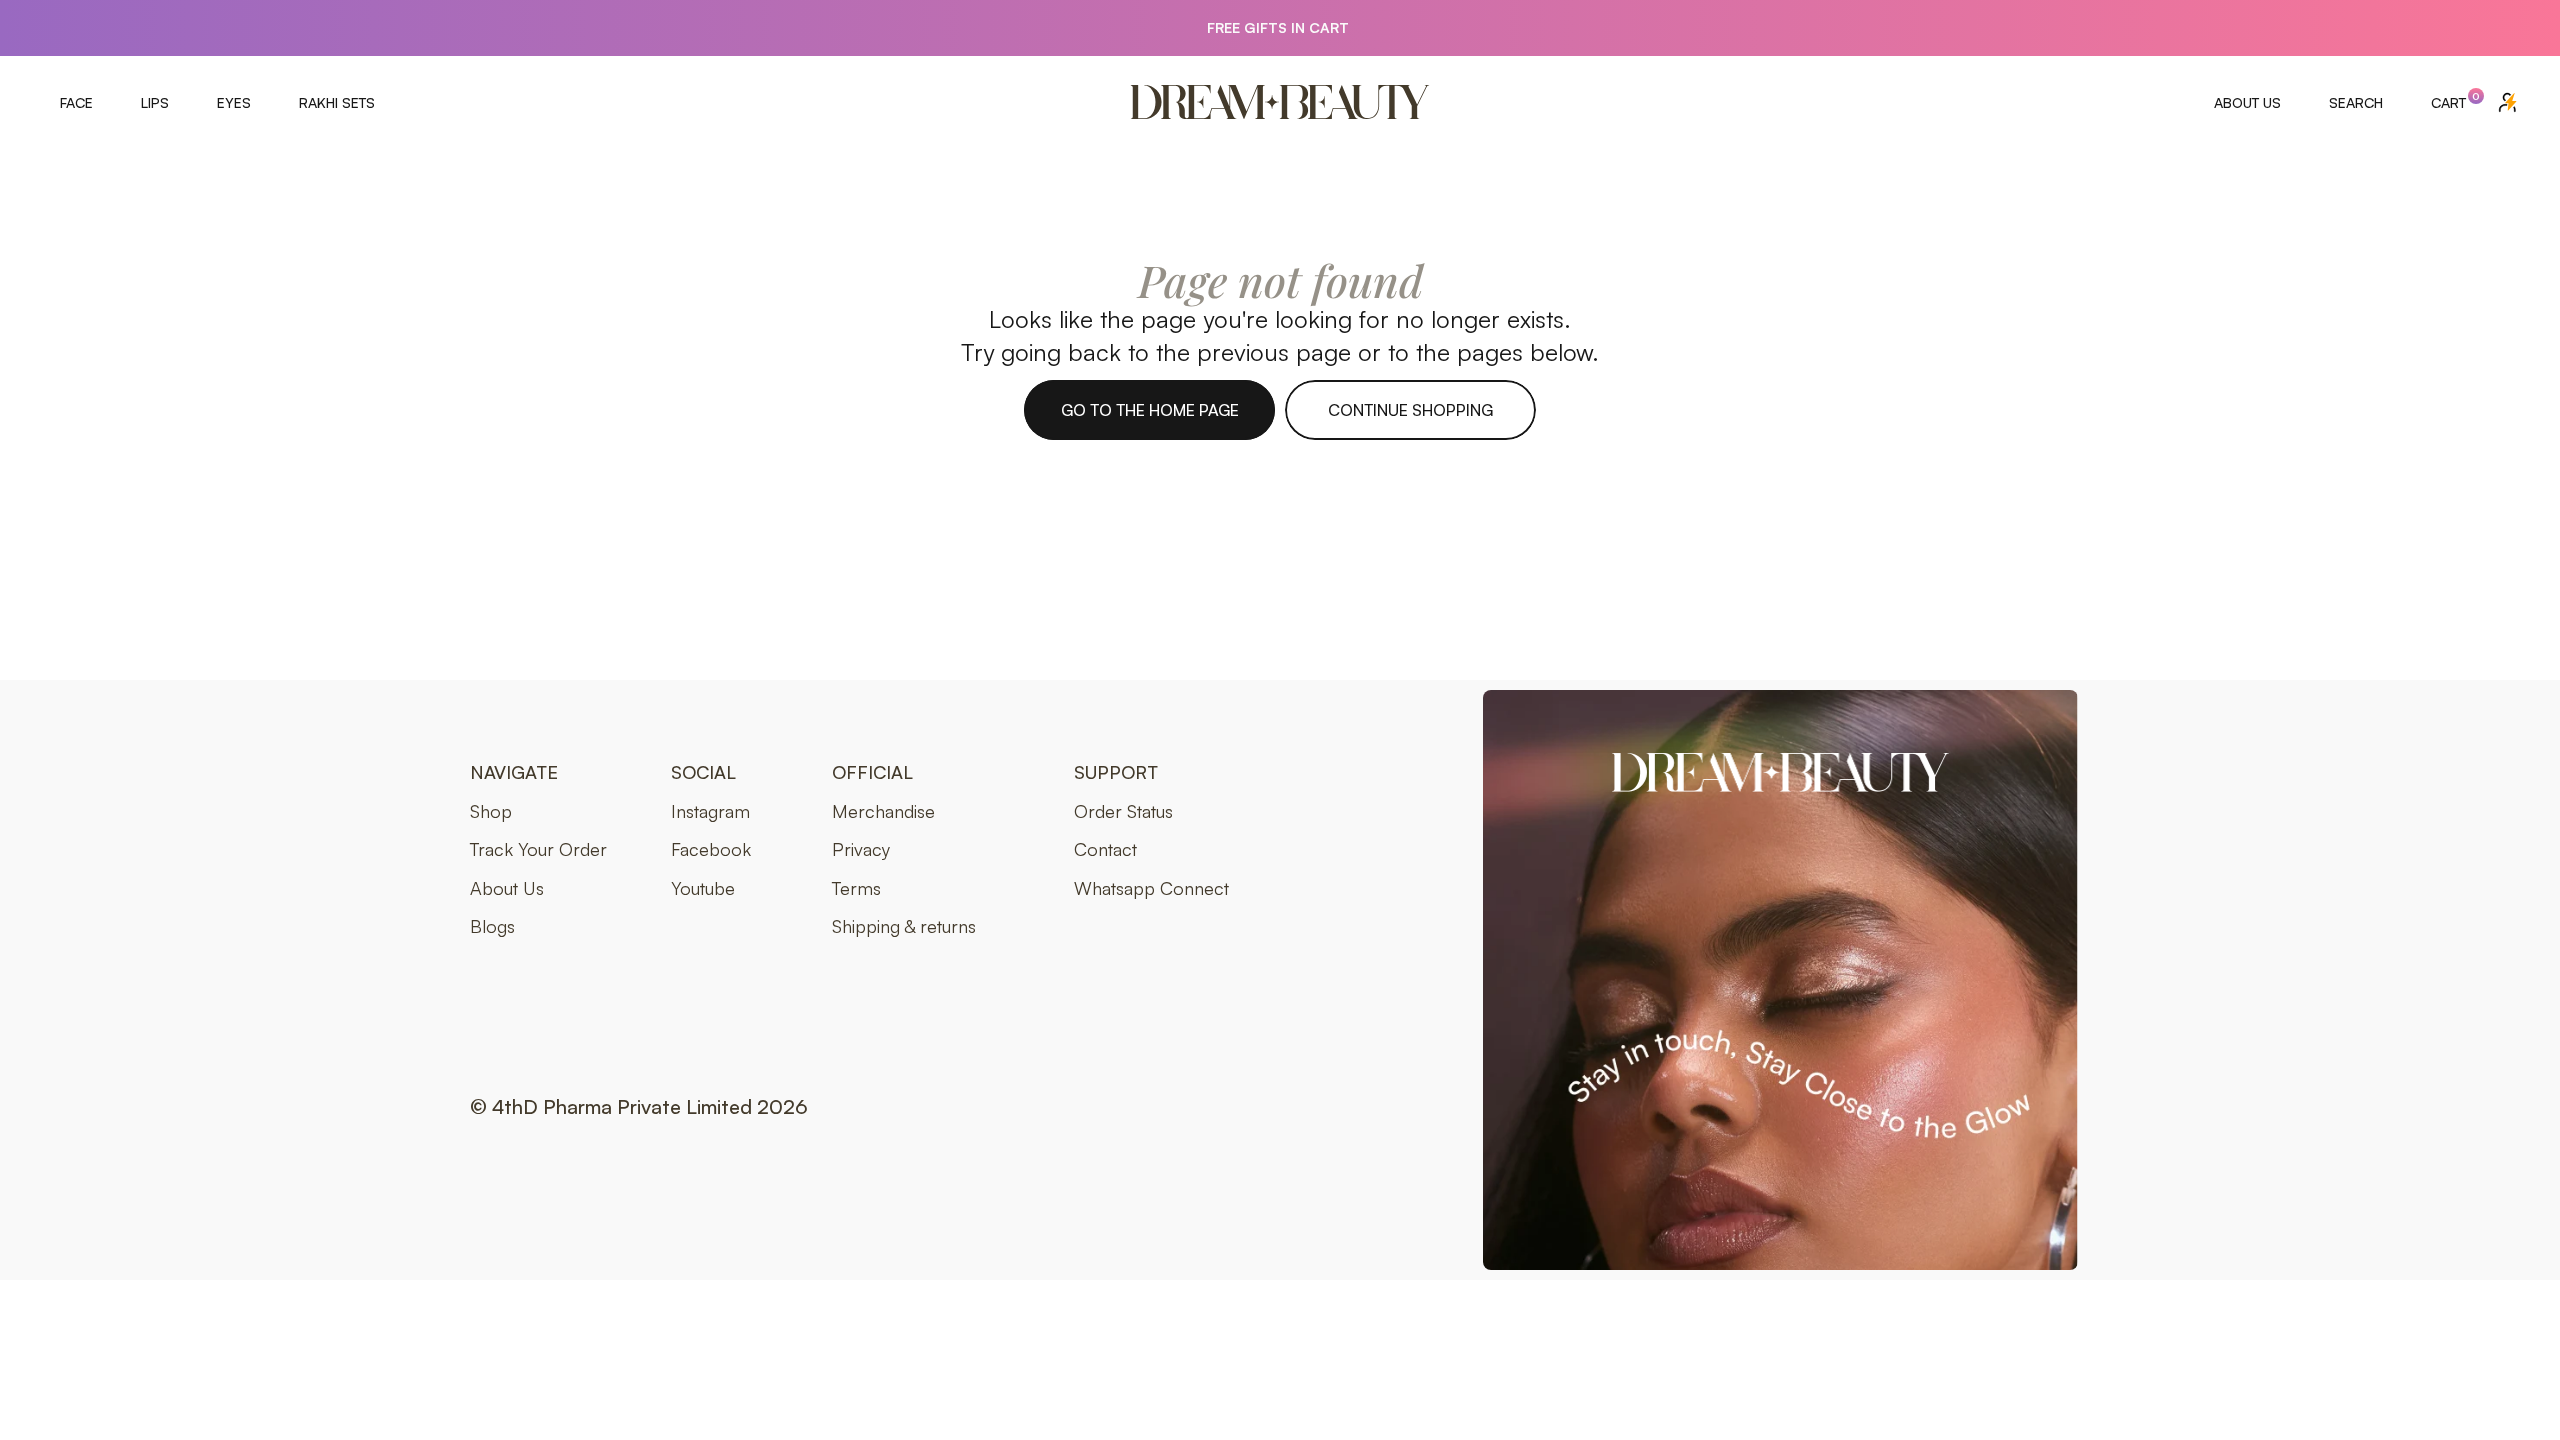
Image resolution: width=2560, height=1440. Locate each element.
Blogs (492, 926)
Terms (856, 888)
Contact (1105, 849)
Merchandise (883, 811)
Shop (491, 811)
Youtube (703, 888)
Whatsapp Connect (1151, 888)
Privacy (861, 849)
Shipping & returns (904, 926)
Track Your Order (538, 849)
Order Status (1123, 811)
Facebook (711, 849)
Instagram (710, 811)
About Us (507, 888)
